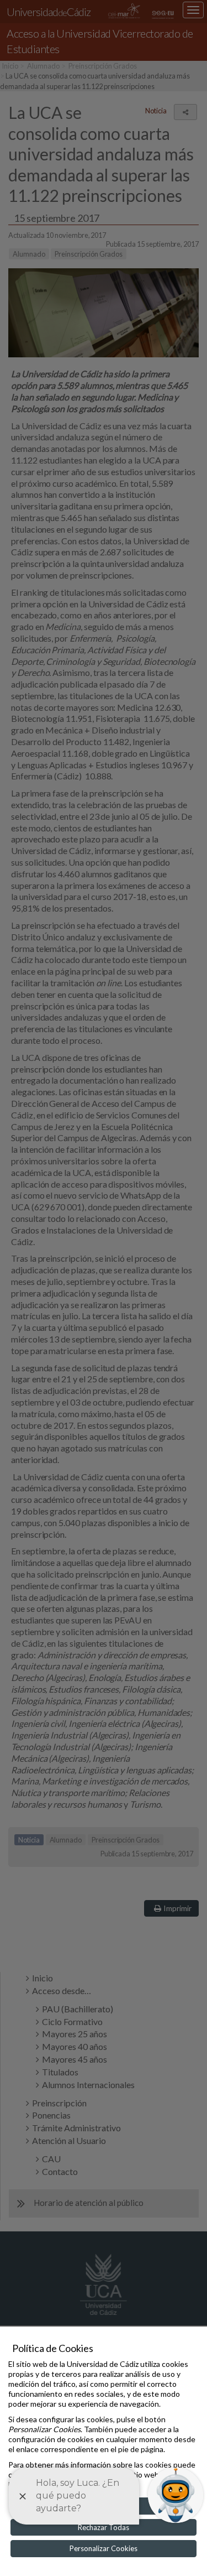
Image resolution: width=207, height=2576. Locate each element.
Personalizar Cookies (104, 2548)
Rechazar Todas (104, 2527)
